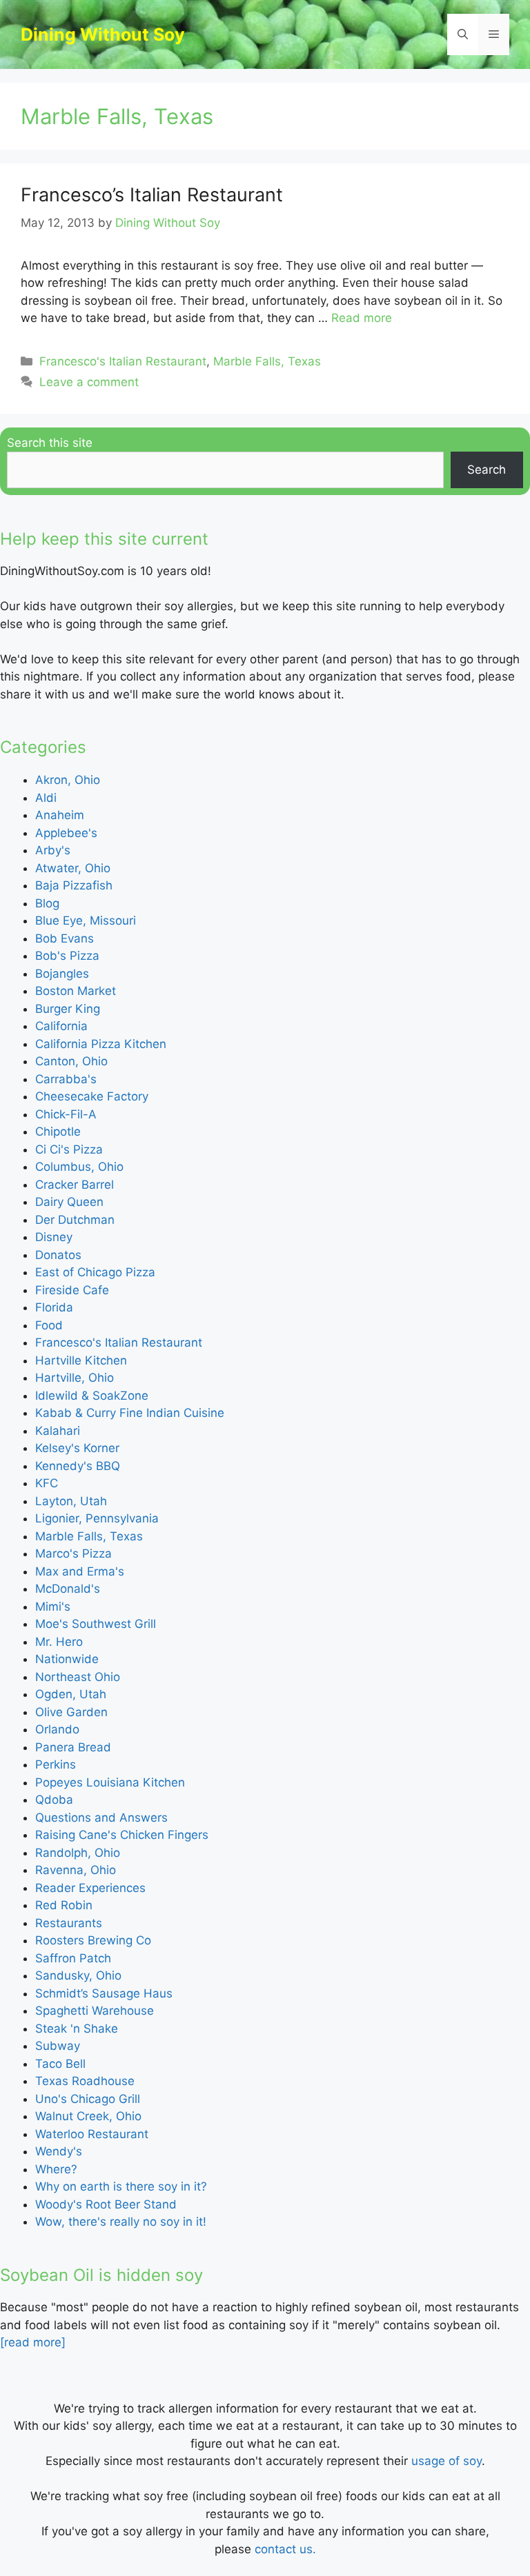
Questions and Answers (101, 1818)
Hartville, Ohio (75, 1378)
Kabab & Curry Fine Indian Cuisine (130, 1413)
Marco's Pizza (73, 1553)
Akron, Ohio (68, 780)
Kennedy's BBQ (78, 1466)
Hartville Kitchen (81, 1360)
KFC (47, 1483)
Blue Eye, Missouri (86, 920)
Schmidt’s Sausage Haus (104, 1993)
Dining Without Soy (103, 34)
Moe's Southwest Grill (96, 1624)
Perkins (56, 1764)
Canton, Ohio (71, 1061)
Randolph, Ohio (78, 1853)
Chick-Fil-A (66, 1114)
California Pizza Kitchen (101, 1044)
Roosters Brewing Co (93, 1940)
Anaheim (60, 815)
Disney (54, 1237)
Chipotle (58, 1131)
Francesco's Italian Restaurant (123, 361)
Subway (58, 2046)
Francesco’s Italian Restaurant (152, 195)
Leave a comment (89, 382)
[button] (463, 34)
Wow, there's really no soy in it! (121, 2222)
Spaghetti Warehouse (95, 2011)
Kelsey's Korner (77, 1448)
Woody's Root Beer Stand (106, 2204)
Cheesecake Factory (92, 1096)
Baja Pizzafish (74, 885)
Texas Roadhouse (85, 2081)
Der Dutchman (75, 1220)
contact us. (285, 2549)
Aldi (46, 798)
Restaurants (69, 1923)
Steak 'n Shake (77, 2029)
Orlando (57, 1729)
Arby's (53, 850)
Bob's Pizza (67, 956)
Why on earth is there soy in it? (121, 2186)
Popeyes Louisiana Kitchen (110, 1782)
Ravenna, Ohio (76, 1870)
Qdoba (54, 1800)
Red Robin (64, 1905)
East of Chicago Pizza (95, 1272)
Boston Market (76, 991)
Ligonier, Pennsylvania (97, 1518)
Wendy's (59, 2151)
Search (487, 470)
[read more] (33, 2342)
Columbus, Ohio (79, 1167)
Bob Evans (65, 938)
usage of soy (446, 2461)
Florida (54, 1307)
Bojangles (62, 974)
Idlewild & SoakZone (92, 1396)
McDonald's (68, 1589)
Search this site (50, 443)
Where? (56, 2169)
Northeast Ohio (78, 1677)
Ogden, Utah (71, 1694)
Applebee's (66, 833)
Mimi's (53, 1607)
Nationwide (67, 1659)
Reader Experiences (90, 1888)
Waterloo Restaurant (92, 2134)
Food (49, 1325)
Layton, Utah (71, 1501)
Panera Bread (73, 1747)
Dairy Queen (69, 1202)
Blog (47, 903)
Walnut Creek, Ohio (88, 2116)
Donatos (58, 1255)
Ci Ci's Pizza (69, 1149)
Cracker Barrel (75, 1185)
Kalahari (58, 1431)
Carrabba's (66, 1079)
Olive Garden (71, 1712)
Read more (362, 318)
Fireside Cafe (72, 1290)
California (61, 1026)
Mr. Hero (59, 1642)
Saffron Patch (73, 1958)
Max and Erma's (80, 1571)
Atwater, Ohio (73, 868)
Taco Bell (60, 2064)
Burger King (68, 1009)
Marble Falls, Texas (267, 361)
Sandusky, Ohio (78, 1975)
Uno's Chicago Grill (88, 2099)
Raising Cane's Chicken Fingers (122, 1835)
